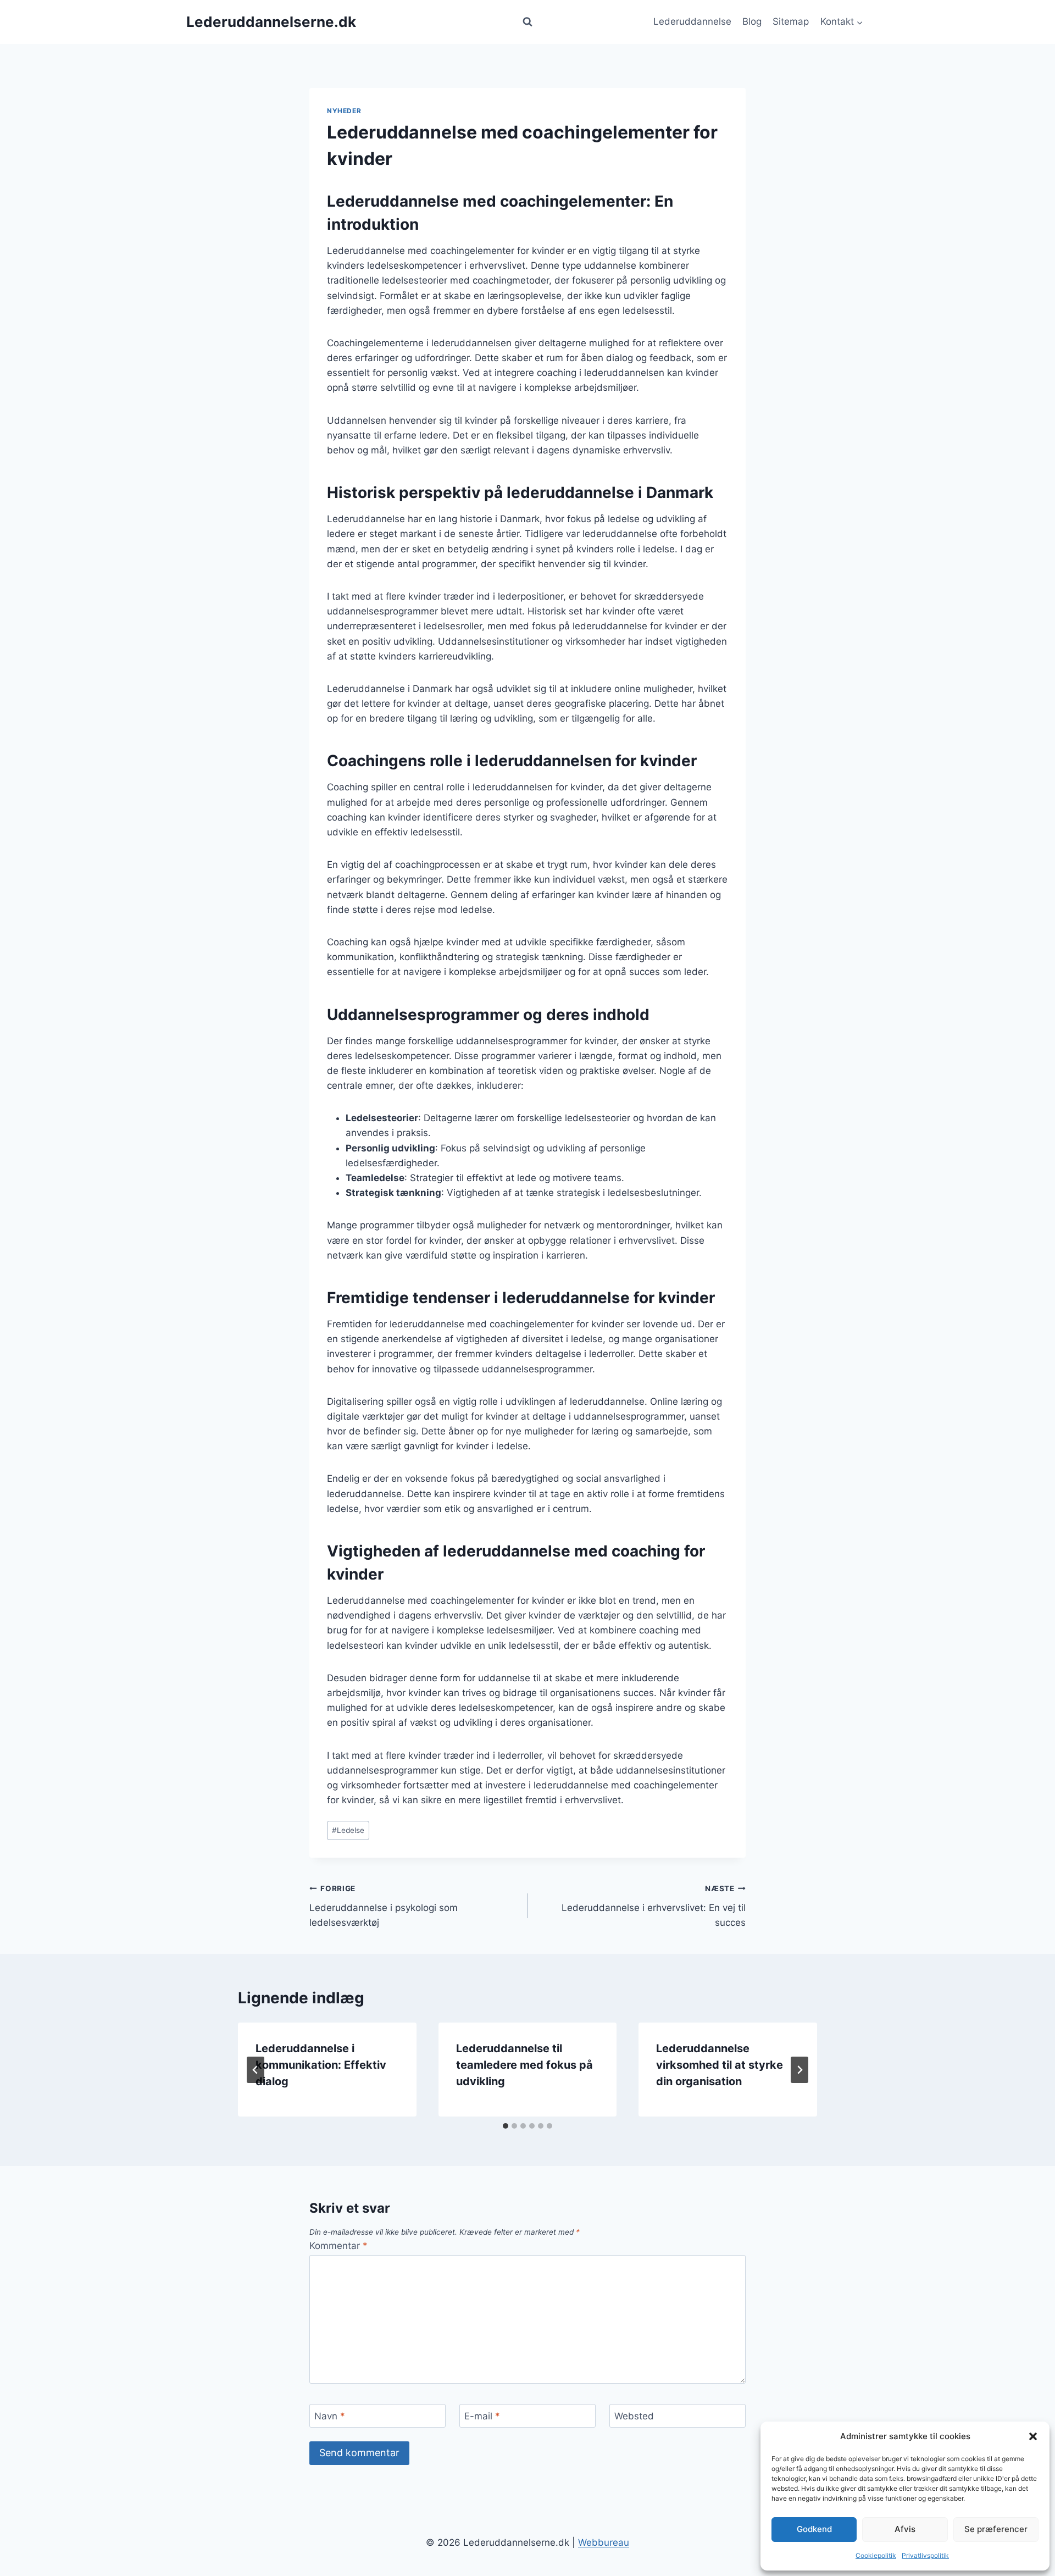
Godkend (814, 2529)
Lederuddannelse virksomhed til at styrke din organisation (720, 2065)
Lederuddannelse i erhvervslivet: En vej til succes (654, 1906)
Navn (330, 2416)
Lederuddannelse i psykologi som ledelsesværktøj (384, 1906)
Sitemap (791, 21)
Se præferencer (996, 2529)
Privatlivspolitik (925, 2555)
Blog (752, 21)
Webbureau (604, 2542)
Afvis (905, 2529)
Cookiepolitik (876, 2555)
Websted (634, 2416)
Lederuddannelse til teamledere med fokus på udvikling (524, 2065)
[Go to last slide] (256, 2070)
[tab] (506, 2126)
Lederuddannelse (692, 21)
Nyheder (344, 111)
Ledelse (348, 1830)
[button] (1033, 2436)
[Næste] (799, 2070)
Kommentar (338, 2246)
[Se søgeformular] (527, 22)
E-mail (482, 2416)
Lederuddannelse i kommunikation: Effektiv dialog (321, 2065)
